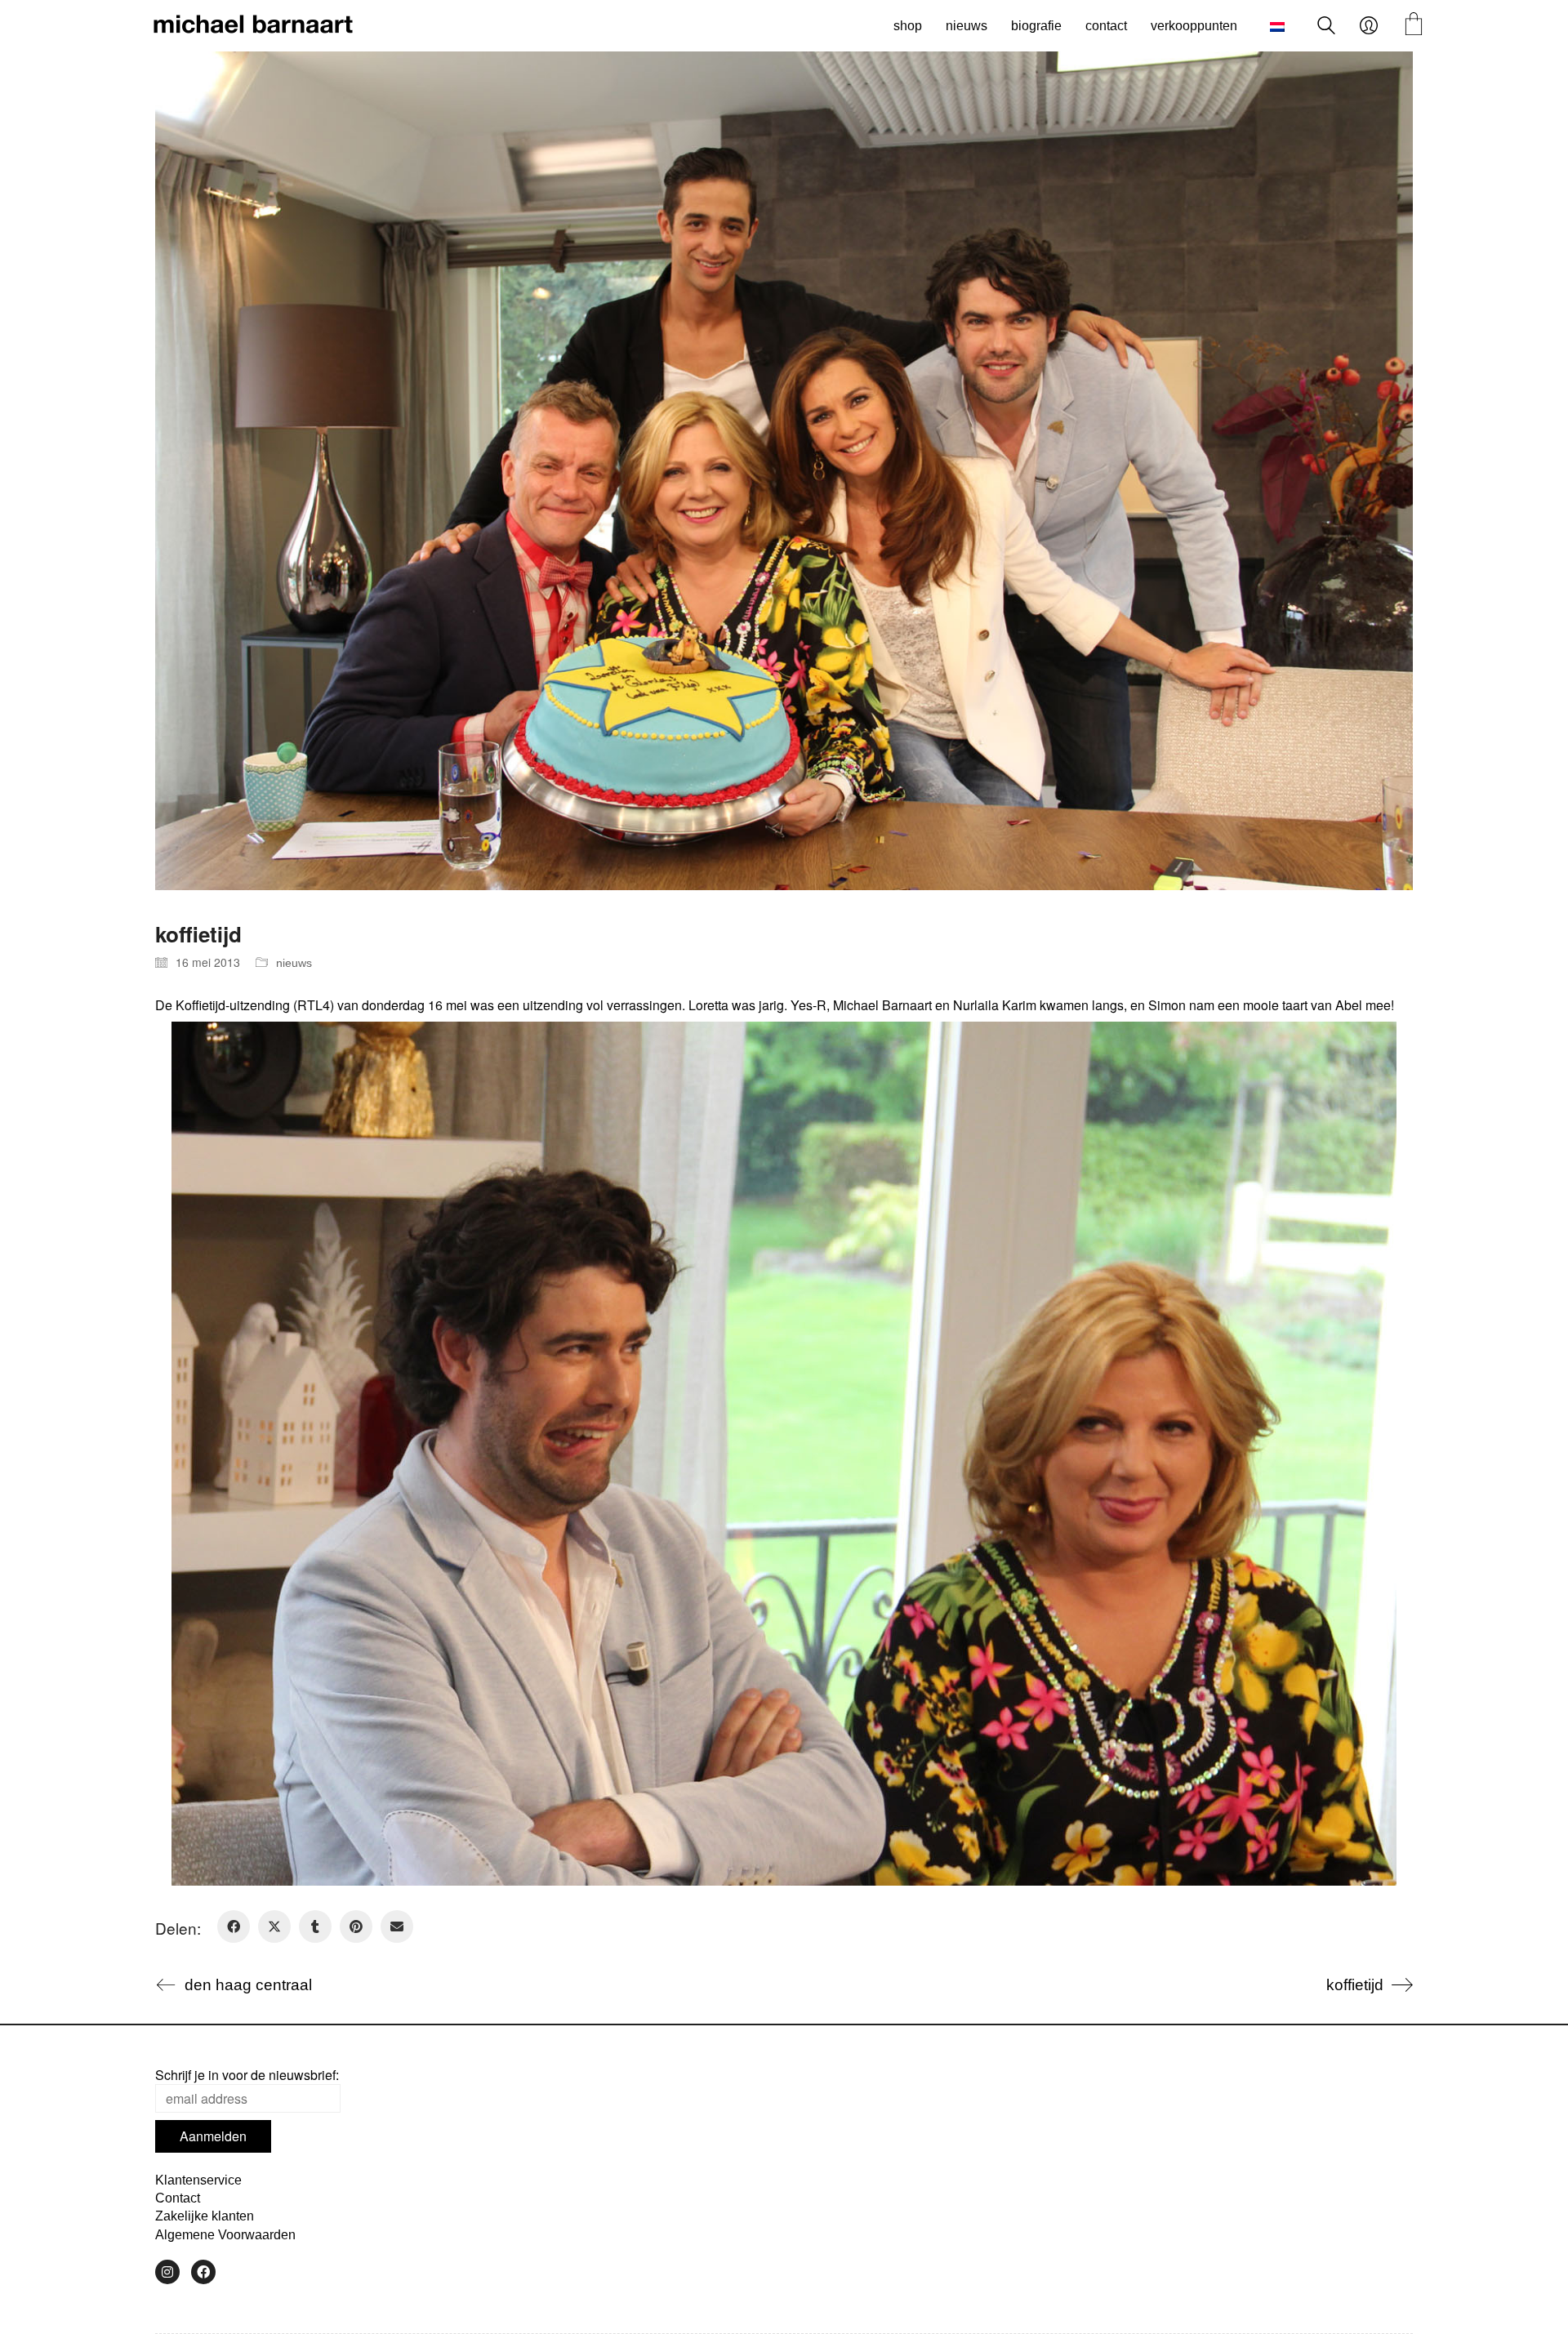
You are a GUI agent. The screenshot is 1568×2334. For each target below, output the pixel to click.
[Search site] (1326, 27)
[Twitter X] (274, 1926)
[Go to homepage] (253, 26)
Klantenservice (198, 2180)
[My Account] (1369, 26)
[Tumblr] (315, 1926)
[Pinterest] (356, 1926)
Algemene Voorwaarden (225, 2235)
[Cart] (1414, 26)
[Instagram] (167, 2272)
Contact (178, 2198)
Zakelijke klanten (205, 2216)
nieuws (294, 963)
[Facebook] (234, 1926)
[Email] (397, 1926)
